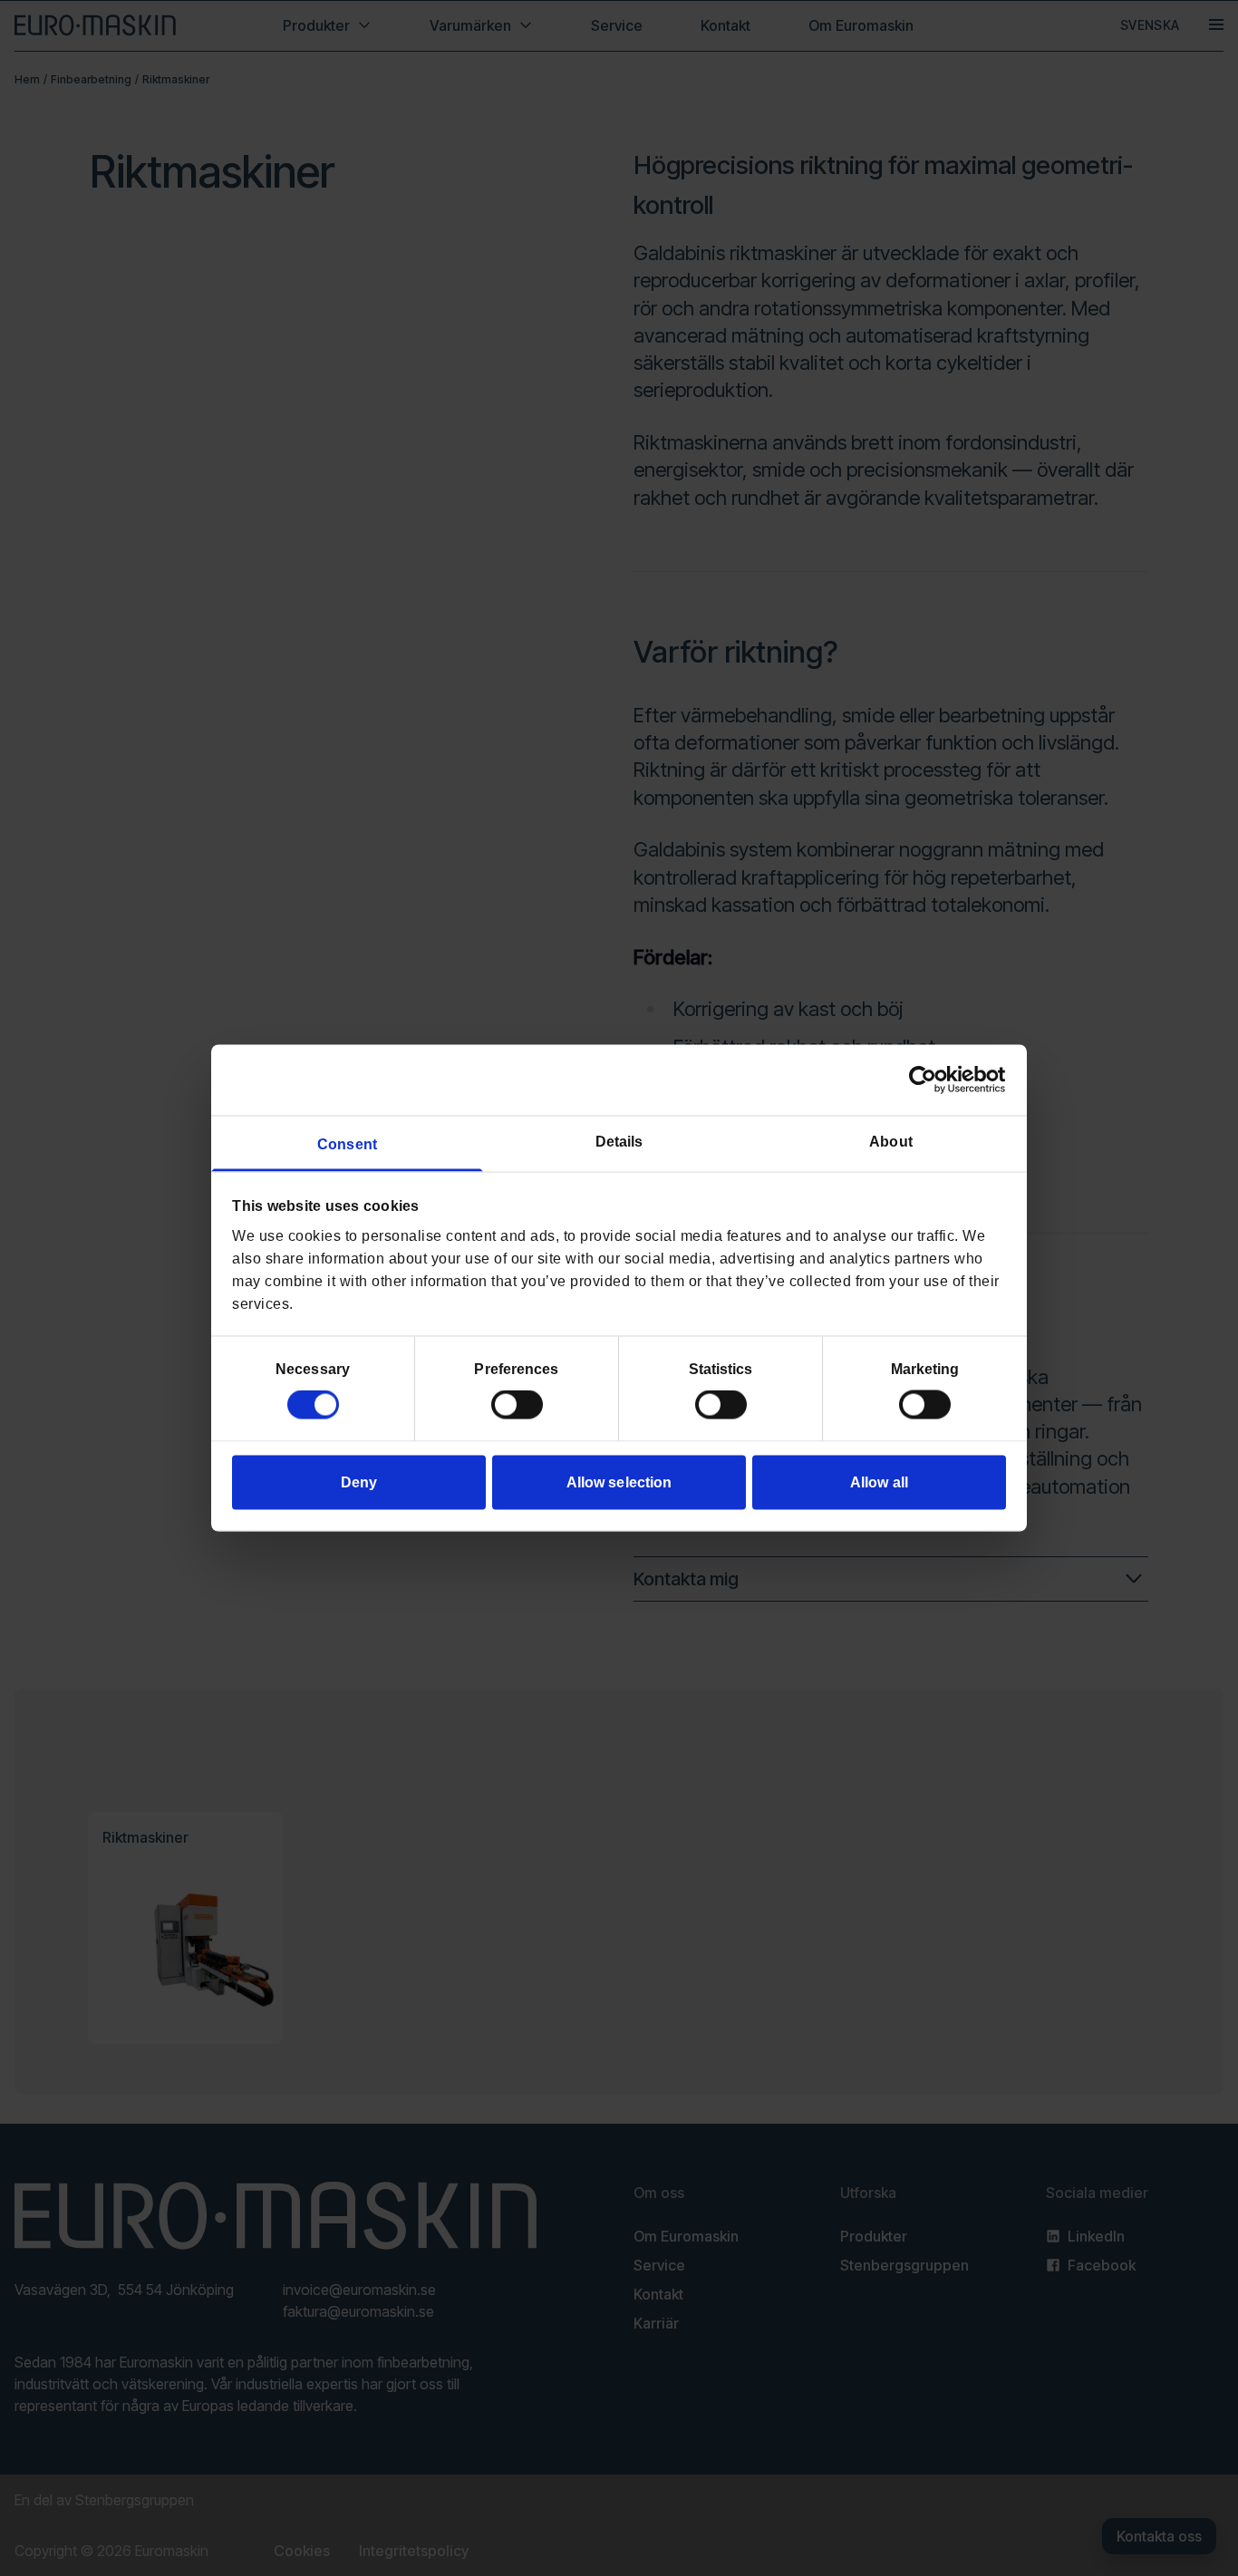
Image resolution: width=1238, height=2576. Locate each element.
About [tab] (891, 1141)
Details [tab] (619, 1141)
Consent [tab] (347, 1143)
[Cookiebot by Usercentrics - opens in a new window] (927, 1080)
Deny (359, 1482)
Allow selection (619, 1482)
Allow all (879, 1482)
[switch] (517, 1405)
